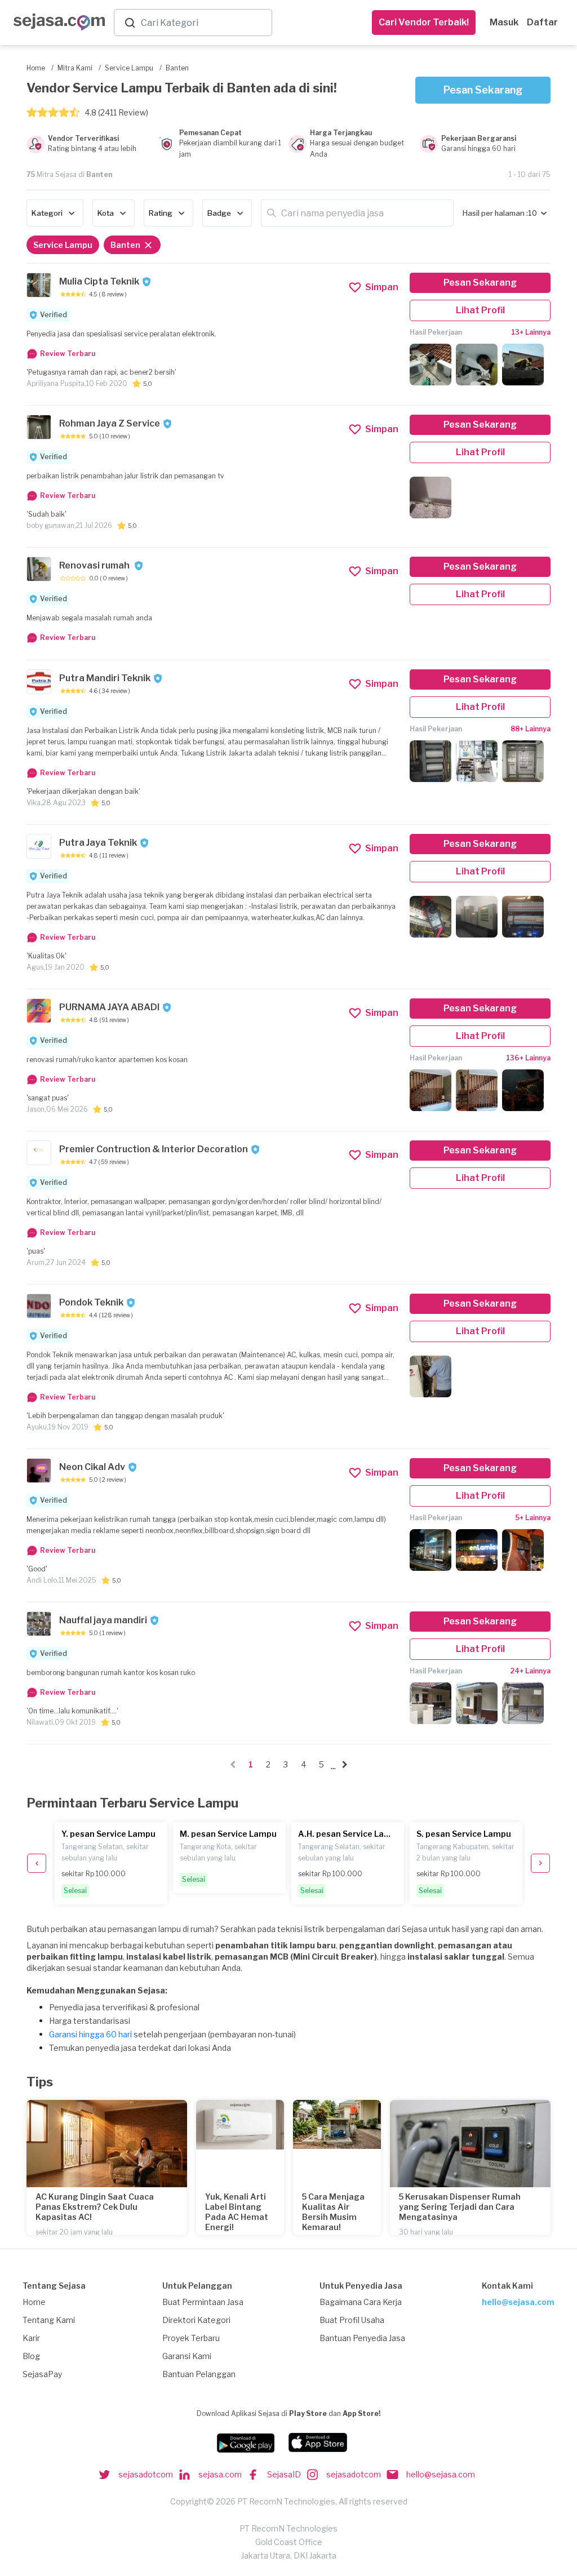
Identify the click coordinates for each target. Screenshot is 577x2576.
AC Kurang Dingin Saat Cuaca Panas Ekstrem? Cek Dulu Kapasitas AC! (95, 2207)
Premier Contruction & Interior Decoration (154, 1149)
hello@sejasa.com (518, 2302)
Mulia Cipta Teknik (99, 281)
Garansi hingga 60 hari (90, 2034)
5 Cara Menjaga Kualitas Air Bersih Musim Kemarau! (333, 2212)
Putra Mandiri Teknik (105, 678)
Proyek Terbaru (191, 2338)
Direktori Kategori (196, 2320)
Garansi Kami (187, 2356)
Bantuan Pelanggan (199, 2374)
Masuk (504, 22)
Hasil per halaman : (495, 213)
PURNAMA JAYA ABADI (109, 1007)
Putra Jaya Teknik (98, 843)
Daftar (542, 22)
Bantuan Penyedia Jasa (362, 2338)
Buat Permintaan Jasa (203, 2302)
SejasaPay (42, 2374)
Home (34, 2302)
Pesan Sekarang (483, 90)
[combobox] (204, 23)
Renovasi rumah (95, 565)
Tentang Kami (49, 2320)
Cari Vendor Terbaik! (424, 22)
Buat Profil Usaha (352, 2320)
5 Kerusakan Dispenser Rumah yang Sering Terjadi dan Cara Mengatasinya (460, 2207)
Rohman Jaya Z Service (110, 423)
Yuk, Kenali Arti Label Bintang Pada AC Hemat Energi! (237, 2212)
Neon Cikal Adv (92, 1467)
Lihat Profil (480, 310)
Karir (31, 2338)
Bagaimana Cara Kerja (361, 2302)
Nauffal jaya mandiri (103, 1620)
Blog (31, 2356)
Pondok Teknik (91, 1302)
